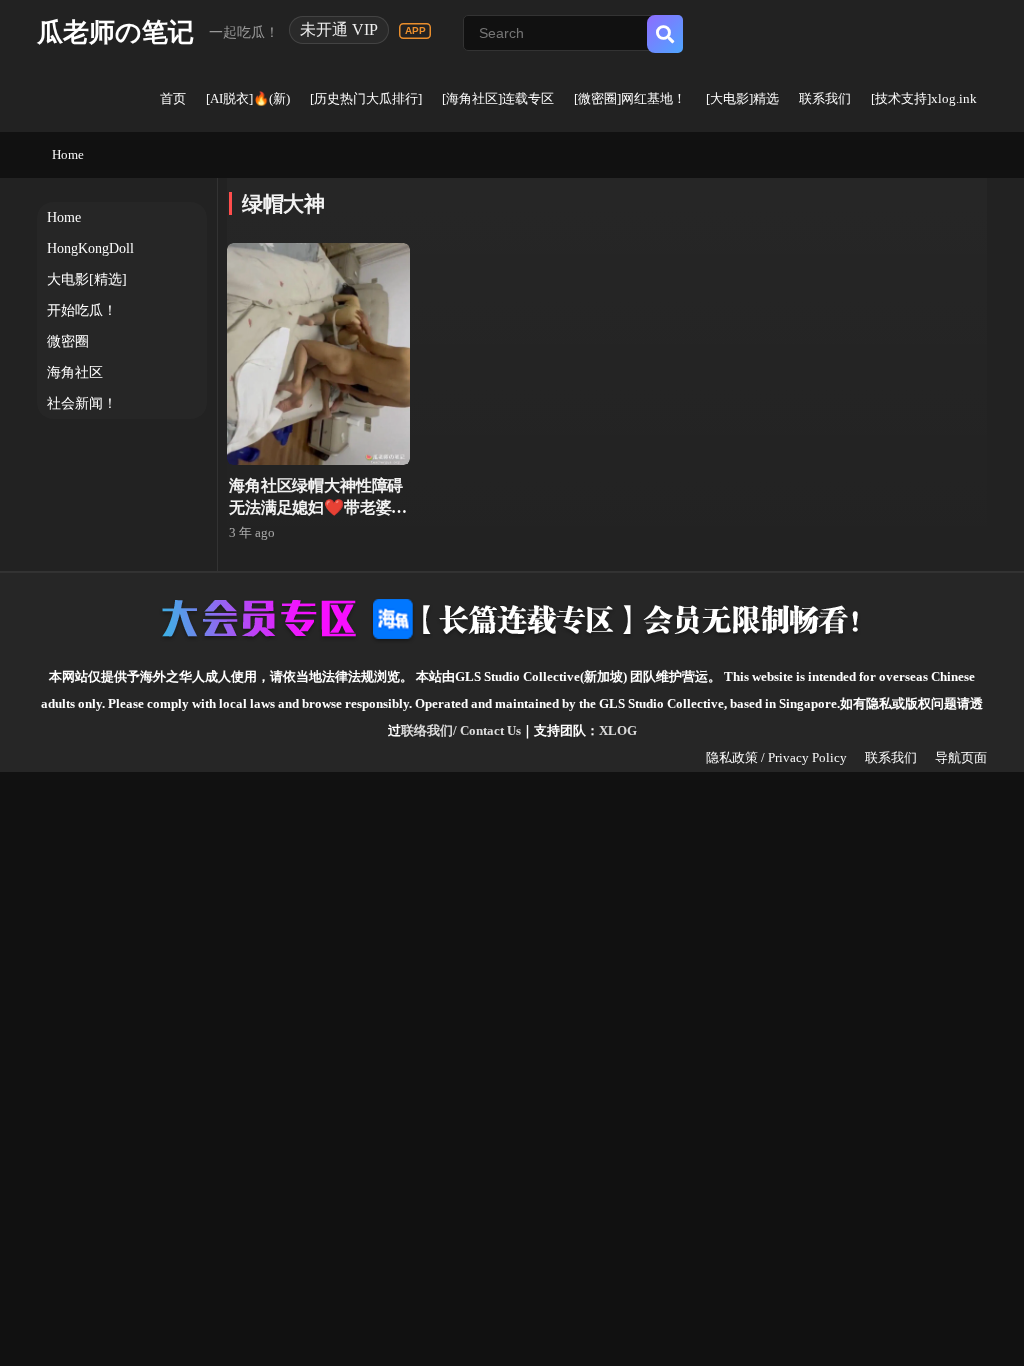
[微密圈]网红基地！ (630, 98)
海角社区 (75, 372)
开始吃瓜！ (82, 310)
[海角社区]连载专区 (498, 98)
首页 (173, 98)
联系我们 (825, 98)
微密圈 (68, 341)
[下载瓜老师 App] (415, 31)
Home (68, 154)
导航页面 (961, 757)
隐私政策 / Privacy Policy (776, 757)
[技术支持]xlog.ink (924, 98)
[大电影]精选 (742, 98)
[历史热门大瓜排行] (366, 98)
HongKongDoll (90, 248)
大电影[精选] (87, 279)
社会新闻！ (82, 403)
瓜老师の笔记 (115, 32)
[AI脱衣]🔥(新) (248, 98)
